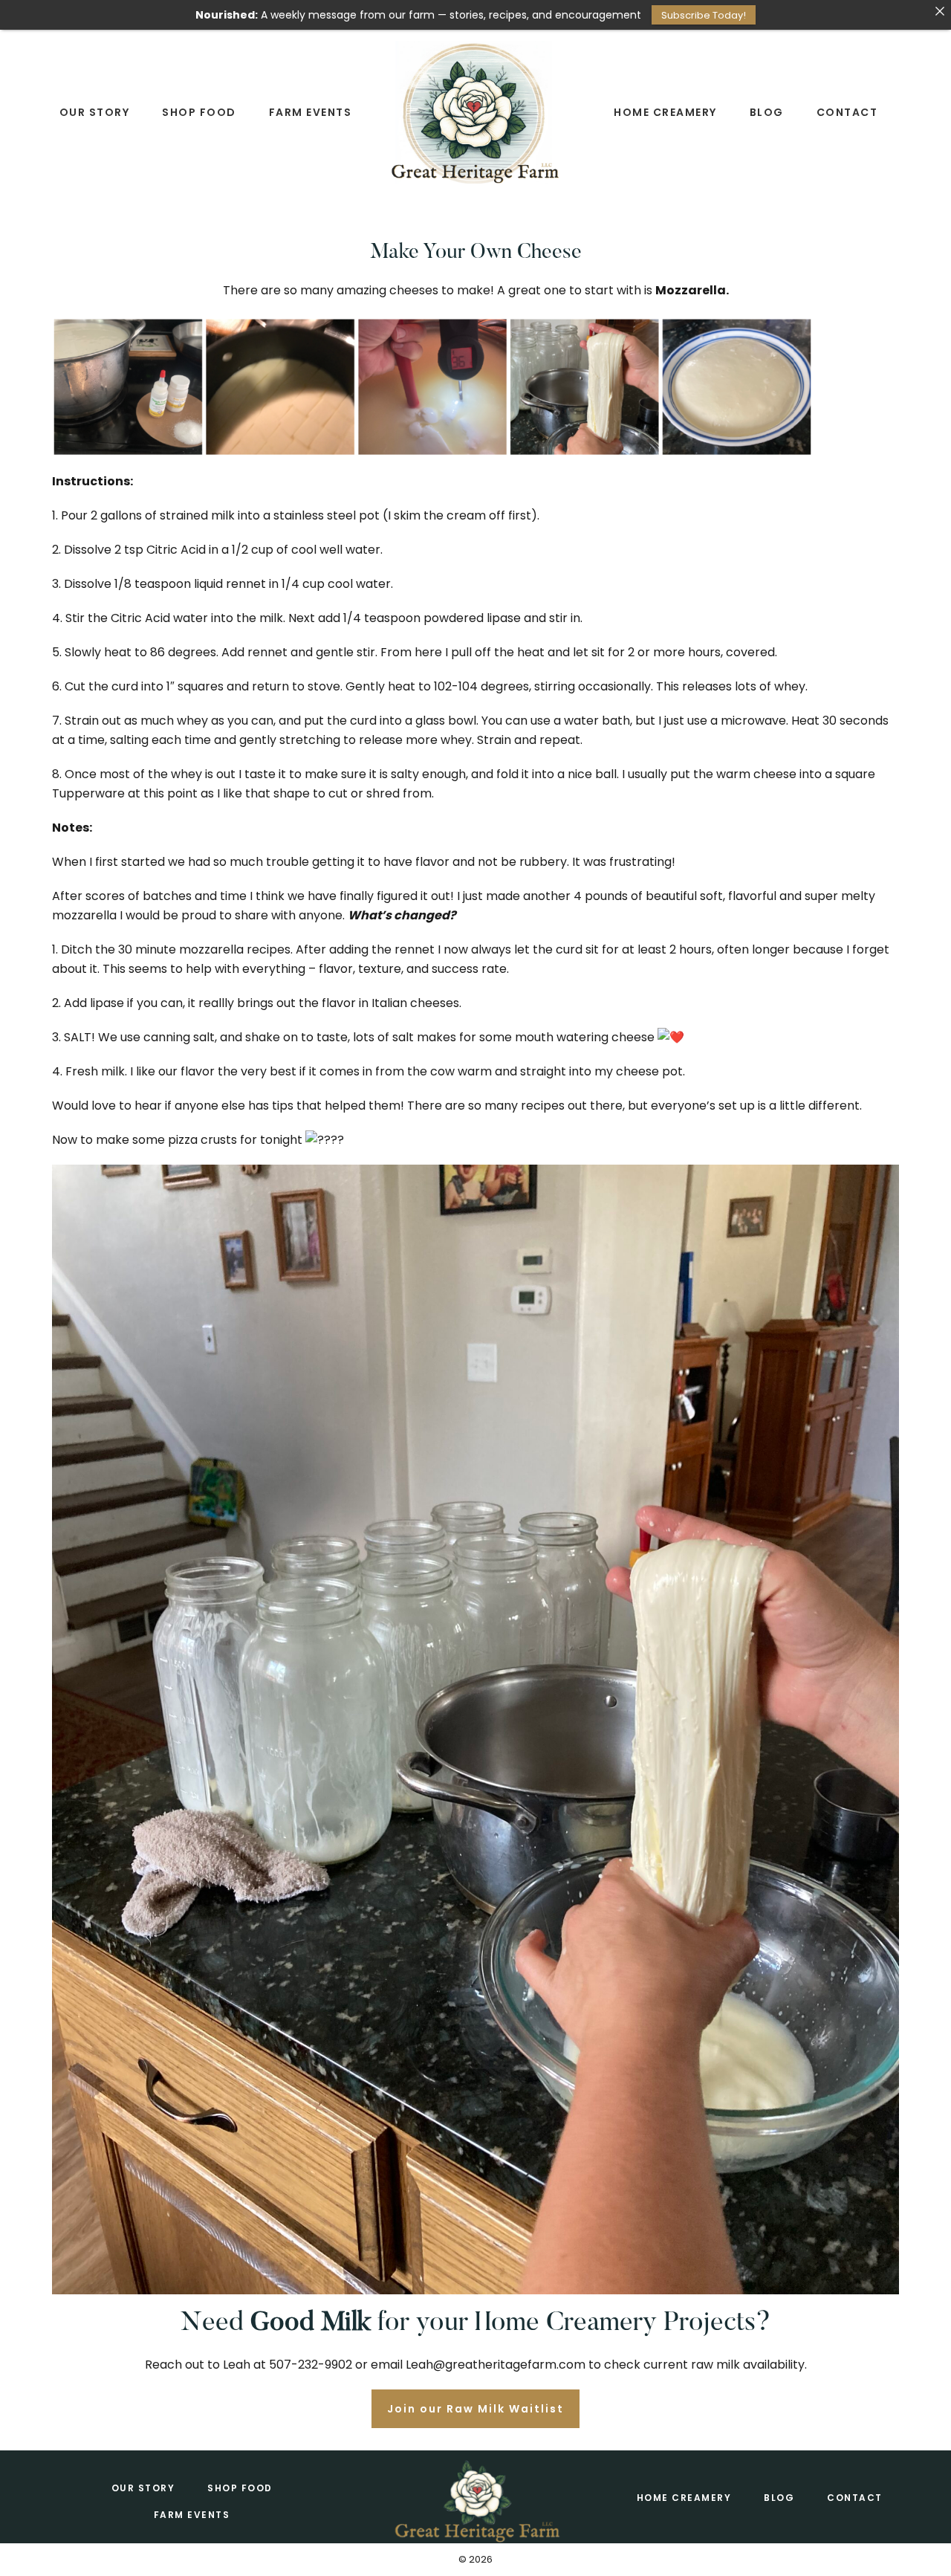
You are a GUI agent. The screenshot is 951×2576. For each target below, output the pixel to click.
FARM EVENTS (192, 2515)
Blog (779, 2498)
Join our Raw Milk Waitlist (475, 2409)
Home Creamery (684, 2498)
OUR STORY (143, 2488)
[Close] (940, 11)
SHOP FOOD (240, 2488)
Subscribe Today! (704, 15)
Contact (855, 2498)
